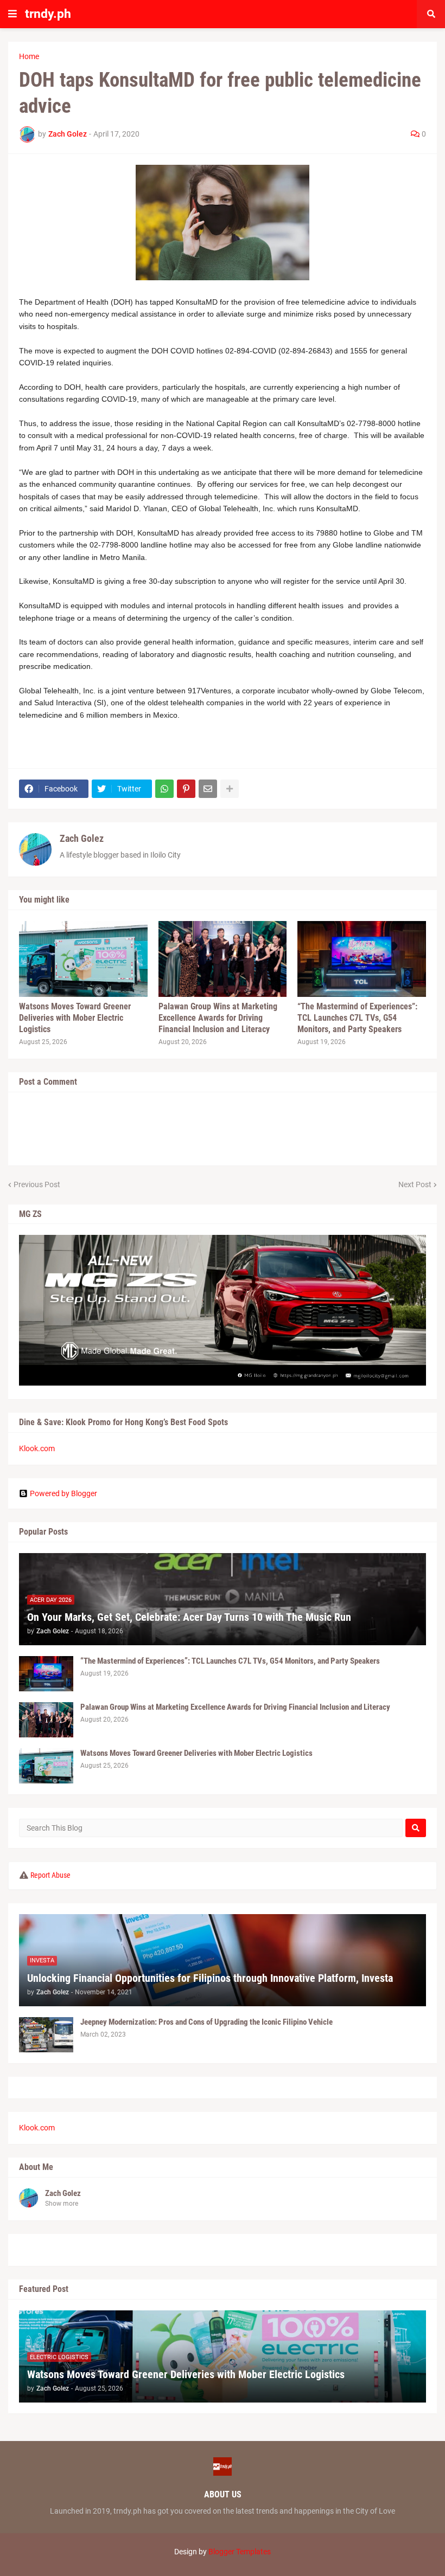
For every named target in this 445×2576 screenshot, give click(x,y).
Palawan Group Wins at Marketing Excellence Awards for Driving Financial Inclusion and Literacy (218, 1018)
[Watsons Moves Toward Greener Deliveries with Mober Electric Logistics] (83, 959)
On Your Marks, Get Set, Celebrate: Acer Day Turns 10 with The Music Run (189, 1617)
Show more (62, 2204)
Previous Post (37, 1184)
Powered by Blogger (63, 1493)
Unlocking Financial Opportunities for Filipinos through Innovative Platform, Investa (210, 1978)
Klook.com (37, 1448)
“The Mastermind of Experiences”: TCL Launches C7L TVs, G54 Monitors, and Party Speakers (357, 1018)
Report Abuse (50, 1875)
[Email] (208, 789)
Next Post (415, 1184)
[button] (12, 14)
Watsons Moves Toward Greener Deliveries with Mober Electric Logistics (75, 1018)
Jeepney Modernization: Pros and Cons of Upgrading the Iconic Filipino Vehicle (206, 2022)
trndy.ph (48, 14)
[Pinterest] (186, 789)
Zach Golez (82, 838)
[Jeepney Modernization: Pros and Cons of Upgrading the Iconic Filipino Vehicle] (46, 2035)
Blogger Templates (240, 2552)
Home (29, 56)
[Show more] (230, 789)
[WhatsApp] (164, 789)
